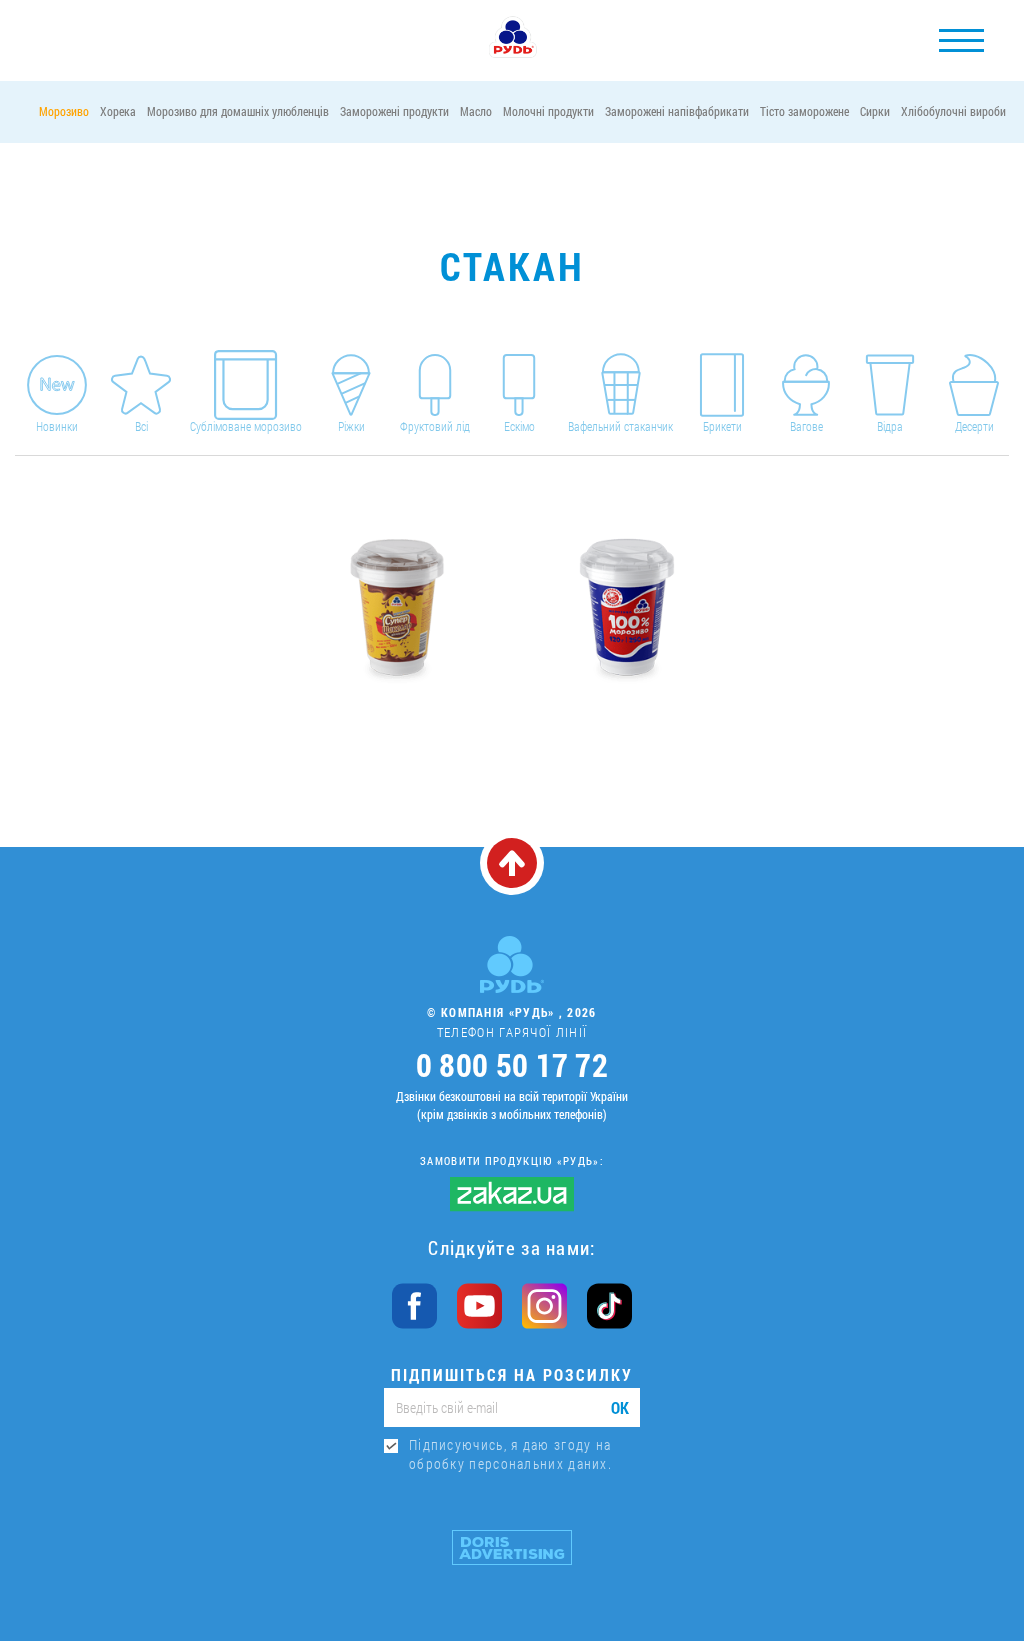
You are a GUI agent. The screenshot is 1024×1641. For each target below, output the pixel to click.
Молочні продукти (548, 111)
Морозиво (64, 111)
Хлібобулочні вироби (953, 111)
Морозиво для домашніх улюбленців (238, 111)
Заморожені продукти (394, 111)
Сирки (875, 111)
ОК (620, 1407)
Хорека (118, 111)
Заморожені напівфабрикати (677, 111)
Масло (476, 111)
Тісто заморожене (804, 111)
